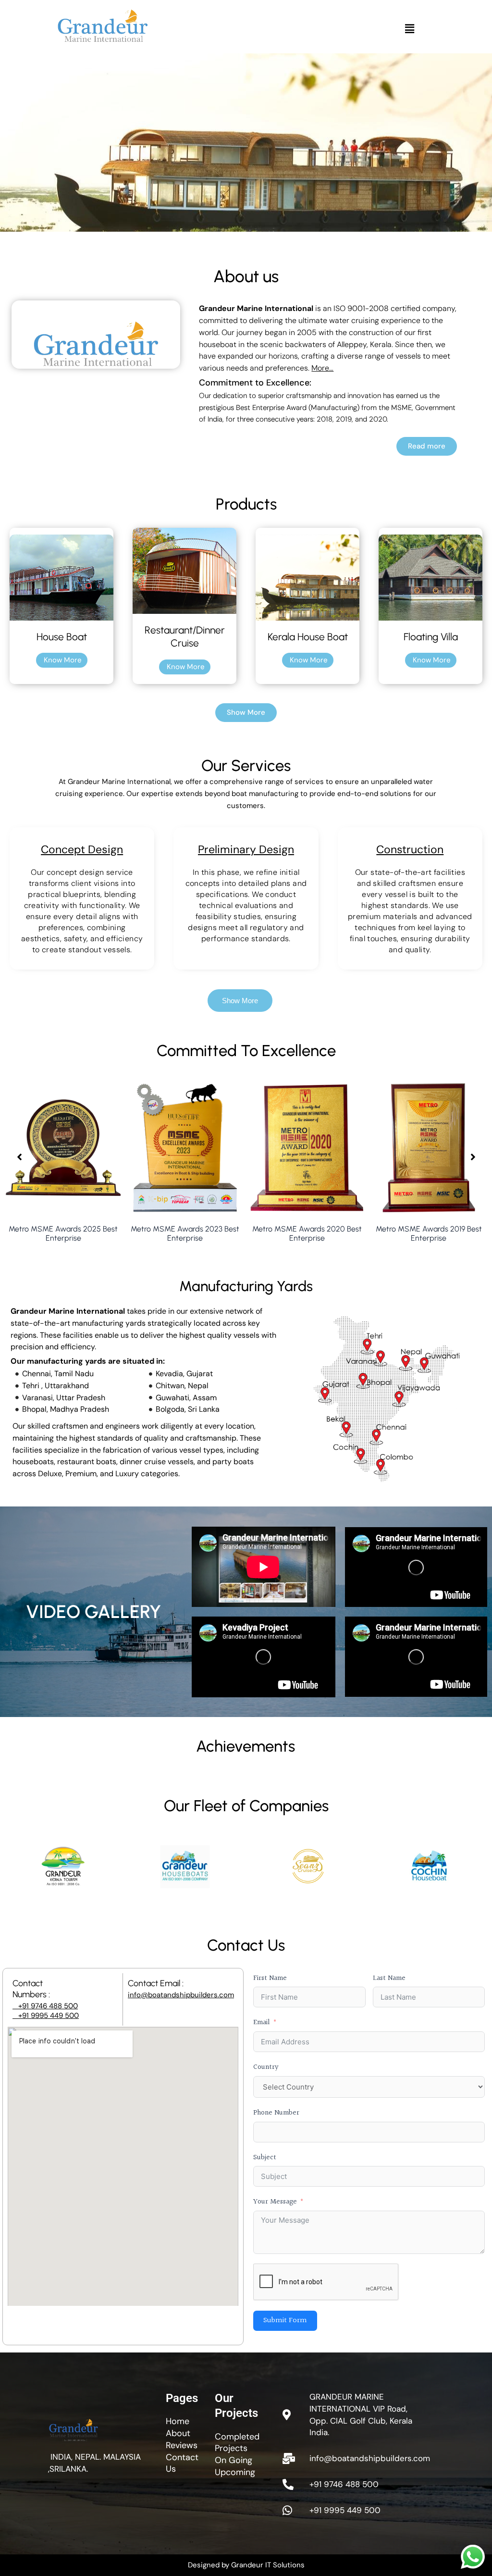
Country (266, 2067)
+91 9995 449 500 (46, 2016)
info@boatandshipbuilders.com (181, 1995)
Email (262, 2022)
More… (322, 368)
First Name (270, 1978)
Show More (240, 1001)
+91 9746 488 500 (45, 2006)
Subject (265, 2158)
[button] (409, 29)
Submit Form (285, 2321)
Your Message (275, 2202)
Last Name (389, 1978)
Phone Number (276, 2113)
